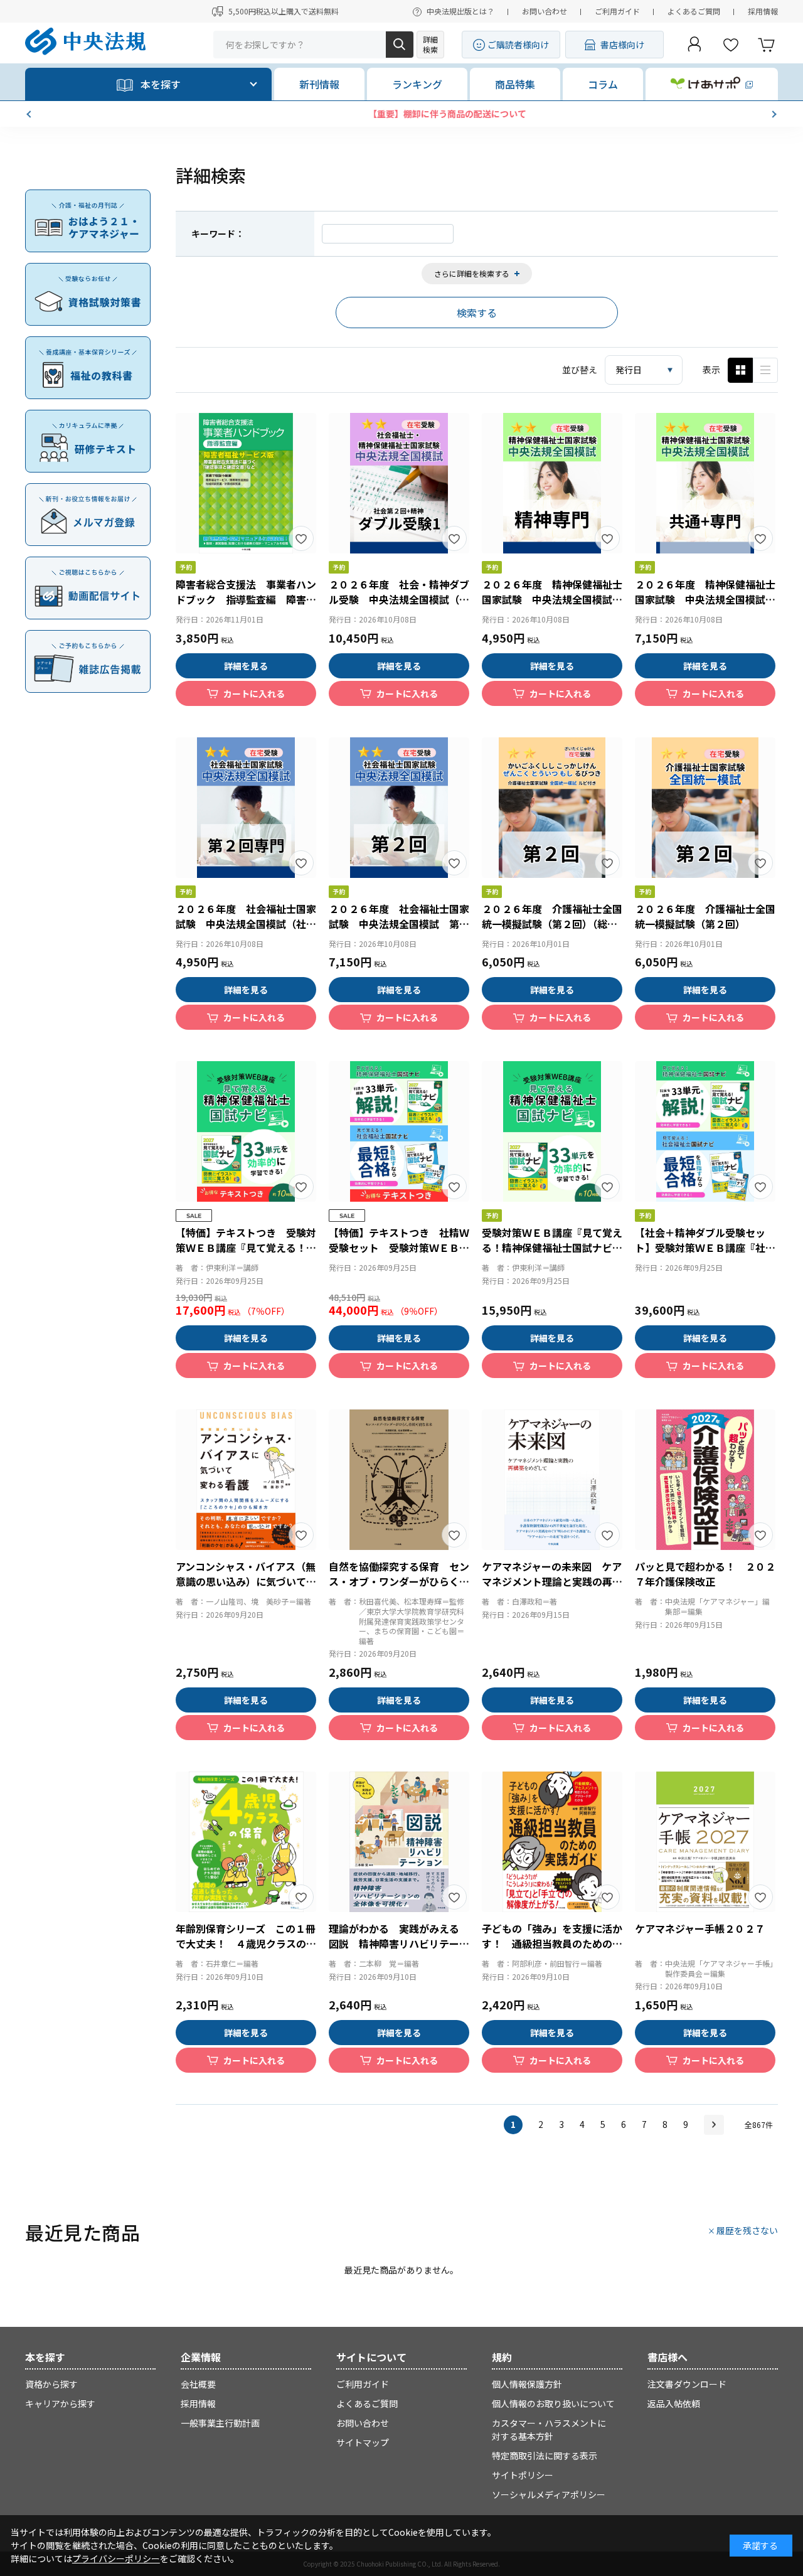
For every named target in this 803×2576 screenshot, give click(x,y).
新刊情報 (319, 84)
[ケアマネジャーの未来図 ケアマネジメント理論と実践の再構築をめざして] (552, 1480)
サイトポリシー (523, 2475)
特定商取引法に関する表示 (545, 2456)
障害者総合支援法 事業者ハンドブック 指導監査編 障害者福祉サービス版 (246, 599)
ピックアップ (765, 370)
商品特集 (515, 84)
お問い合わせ (545, 11)
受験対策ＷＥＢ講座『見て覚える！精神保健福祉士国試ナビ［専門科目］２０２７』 (552, 1248)
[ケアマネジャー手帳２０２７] (705, 1842)
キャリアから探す (60, 2403)
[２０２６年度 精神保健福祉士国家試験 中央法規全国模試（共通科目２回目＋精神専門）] (705, 483)
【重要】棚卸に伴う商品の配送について (401, 114)
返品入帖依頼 (674, 2403)
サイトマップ (363, 2442)
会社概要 (198, 2384)
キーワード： (218, 233)
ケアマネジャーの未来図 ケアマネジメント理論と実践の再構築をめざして (552, 1581)
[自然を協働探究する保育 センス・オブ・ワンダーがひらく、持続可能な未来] (399, 1480)
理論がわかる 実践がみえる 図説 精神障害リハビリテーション (399, 1943)
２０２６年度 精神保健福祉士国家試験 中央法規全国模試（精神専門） (552, 599)
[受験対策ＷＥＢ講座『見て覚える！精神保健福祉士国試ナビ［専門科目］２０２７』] (552, 1131)
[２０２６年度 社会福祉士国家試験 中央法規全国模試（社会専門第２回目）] (246, 808)
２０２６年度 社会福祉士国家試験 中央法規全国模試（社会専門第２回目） (246, 924)
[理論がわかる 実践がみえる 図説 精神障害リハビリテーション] (399, 1842)
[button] (30, 114)
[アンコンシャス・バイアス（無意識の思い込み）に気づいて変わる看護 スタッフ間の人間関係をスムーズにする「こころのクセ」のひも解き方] (246, 1480)
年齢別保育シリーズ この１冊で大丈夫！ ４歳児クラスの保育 (246, 1943)
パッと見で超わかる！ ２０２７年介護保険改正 (705, 1574)
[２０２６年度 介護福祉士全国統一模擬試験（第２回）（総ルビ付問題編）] (552, 808)
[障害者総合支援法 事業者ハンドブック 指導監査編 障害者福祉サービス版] (246, 483)
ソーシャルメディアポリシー (549, 2494)
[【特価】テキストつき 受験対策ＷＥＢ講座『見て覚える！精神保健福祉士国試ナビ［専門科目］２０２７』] (246, 1131)
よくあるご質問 (694, 11)
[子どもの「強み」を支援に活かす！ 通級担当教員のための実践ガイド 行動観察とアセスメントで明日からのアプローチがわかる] (552, 1842)
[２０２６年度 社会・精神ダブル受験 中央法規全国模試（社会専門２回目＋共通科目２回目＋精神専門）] (399, 483)
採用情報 (763, 11)
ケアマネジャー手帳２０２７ (700, 1928)
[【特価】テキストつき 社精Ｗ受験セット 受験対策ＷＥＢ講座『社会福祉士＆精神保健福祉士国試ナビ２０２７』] (399, 1131)
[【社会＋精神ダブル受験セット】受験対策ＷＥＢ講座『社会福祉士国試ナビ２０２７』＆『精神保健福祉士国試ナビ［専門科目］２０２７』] (705, 1131)
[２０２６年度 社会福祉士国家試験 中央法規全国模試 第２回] (399, 808)
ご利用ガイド (617, 11)
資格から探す (51, 2384)
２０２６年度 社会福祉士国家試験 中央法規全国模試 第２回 (399, 924)
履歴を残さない (747, 2230)
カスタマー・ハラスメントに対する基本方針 (549, 2429)
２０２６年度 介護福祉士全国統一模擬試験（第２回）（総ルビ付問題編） (552, 924)
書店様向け (622, 45)
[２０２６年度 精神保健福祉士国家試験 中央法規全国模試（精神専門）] (552, 483)
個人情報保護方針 (527, 2384)
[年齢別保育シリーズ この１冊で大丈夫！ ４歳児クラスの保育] (246, 1842)
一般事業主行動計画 (220, 2423)
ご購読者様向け (518, 45)
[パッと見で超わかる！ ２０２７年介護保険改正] (705, 1480)
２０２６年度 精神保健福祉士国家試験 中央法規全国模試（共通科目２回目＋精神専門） (705, 599)
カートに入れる (254, 693)
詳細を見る (246, 666)
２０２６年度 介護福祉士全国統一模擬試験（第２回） (705, 916)
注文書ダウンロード (687, 2384)
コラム (603, 84)
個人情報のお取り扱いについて (553, 2403)
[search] (400, 45)
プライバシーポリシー (116, 2558)
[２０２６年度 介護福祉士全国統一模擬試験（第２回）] (705, 808)
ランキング (417, 84)
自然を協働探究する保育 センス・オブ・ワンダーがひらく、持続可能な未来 (399, 1581)
